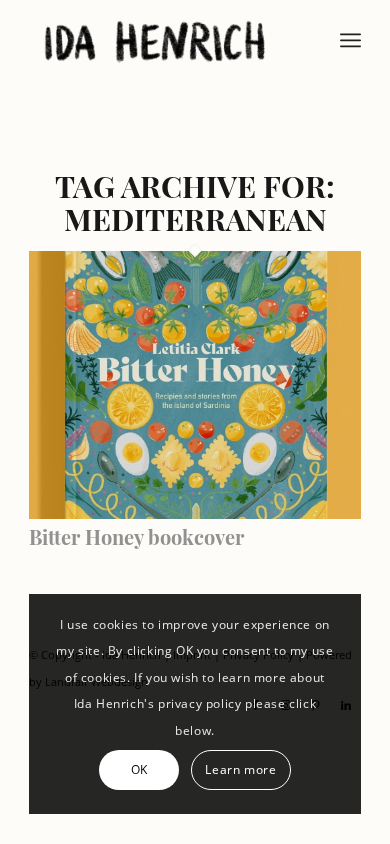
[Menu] (350, 40)
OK (139, 769)
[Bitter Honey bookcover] (195, 513)
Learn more (240, 769)
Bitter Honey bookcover (136, 536)
